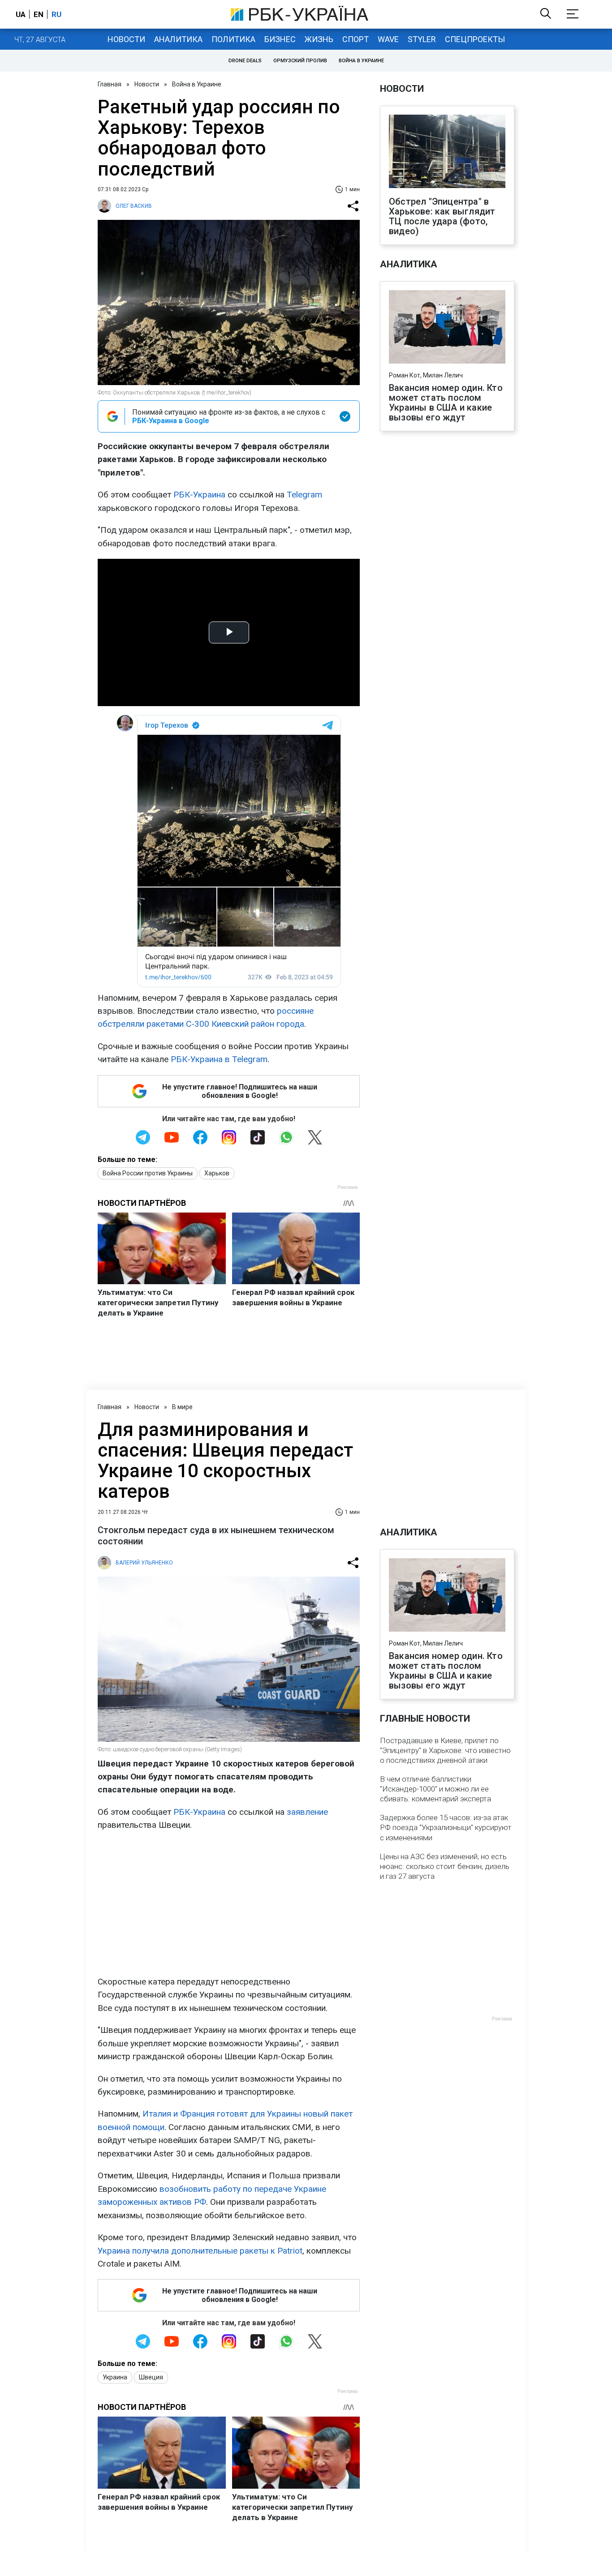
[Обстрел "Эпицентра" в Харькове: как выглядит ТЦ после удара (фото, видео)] (447, 152)
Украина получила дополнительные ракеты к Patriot (200, 2251)
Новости (126, 39)
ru (56, 14)
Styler (422, 39)
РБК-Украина (199, 495)
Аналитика (178, 39)
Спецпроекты (475, 39)
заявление (307, 1812)
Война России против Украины (148, 1173)
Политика (233, 39)
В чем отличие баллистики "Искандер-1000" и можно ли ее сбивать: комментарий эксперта (435, 1789)
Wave (388, 39)
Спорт (356, 39)
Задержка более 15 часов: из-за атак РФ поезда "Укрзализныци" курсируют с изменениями (446, 1827)
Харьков (217, 1173)
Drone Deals (245, 61)
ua (21, 14)
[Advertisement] (229, 1903)
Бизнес (280, 39)
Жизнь (319, 39)
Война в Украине (361, 61)
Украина (115, 2377)
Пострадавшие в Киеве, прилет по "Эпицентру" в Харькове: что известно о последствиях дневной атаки (445, 1750)
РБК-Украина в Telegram (219, 1059)
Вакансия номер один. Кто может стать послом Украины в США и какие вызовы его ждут (446, 403)
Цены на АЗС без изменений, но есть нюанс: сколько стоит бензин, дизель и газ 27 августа (445, 1866)
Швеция (151, 2377)
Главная (110, 84)
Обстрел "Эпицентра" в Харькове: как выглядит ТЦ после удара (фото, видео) (442, 216)
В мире (182, 1407)
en (39, 14)
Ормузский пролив (300, 61)
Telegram (304, 495)
